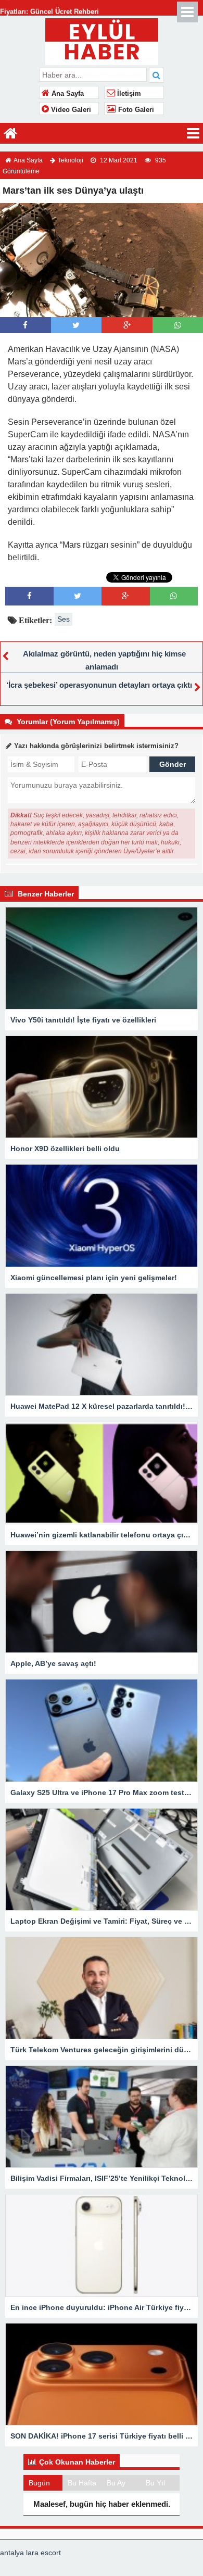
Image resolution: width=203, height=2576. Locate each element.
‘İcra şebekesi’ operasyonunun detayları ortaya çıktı (99, 685)
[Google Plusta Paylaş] (127, 325)
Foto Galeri (135, 110)
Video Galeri (70, 110)
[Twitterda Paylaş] (76, 325)
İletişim (128, 94)
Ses (64, 619)
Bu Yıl (155, 2483)
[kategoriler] (193, 133)
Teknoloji (71, 160)
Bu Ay (116, 2483)
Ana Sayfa (67, 94)
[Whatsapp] (178, 325)
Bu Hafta (82, 2483)
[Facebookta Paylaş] (25, 325)
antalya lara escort (30, 2553)
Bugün (39, 2483)
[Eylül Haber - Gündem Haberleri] (102, 40)
